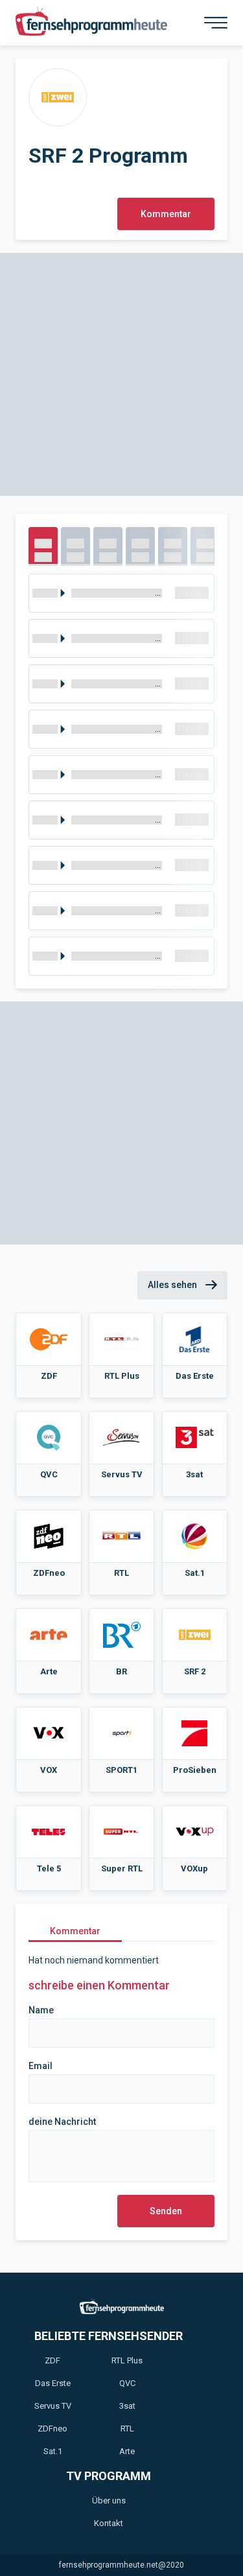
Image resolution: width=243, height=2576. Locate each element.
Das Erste (53, 2383)
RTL (127, 2429)
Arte (127, 2451)
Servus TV (53, 2406)
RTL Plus (127, 2360)
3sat (127, 2406)
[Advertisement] (121, 374)
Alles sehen (173, 1285)
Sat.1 (53, 2451)
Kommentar (166, 214)
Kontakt (109, 2523)
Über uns (109, 2500)
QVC (127, 2383)
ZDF (52, 2360)
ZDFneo (52, 2429)
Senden (166, 2211)
